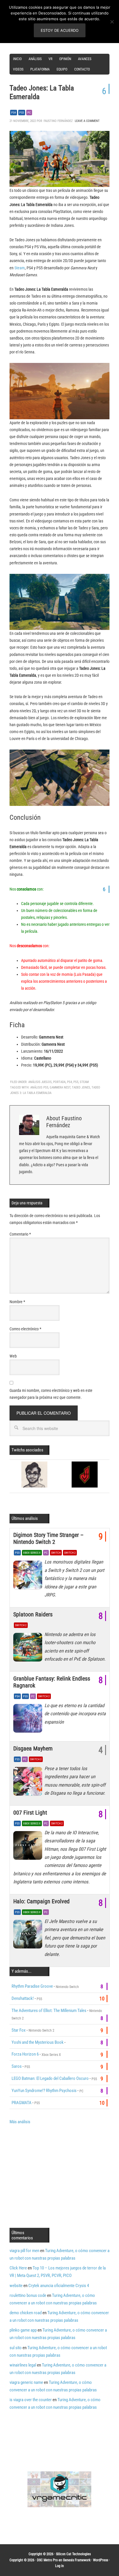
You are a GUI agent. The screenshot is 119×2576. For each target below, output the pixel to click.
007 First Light (30, 1813)
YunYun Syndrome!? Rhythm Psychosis (44, 2091)
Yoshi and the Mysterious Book (38, 2042)
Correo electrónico (25, 1329)
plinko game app (23, 2330)
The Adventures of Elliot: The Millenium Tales (49, 2011)
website (16, 2286)
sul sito (16, 2348)
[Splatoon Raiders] (29, 1649)
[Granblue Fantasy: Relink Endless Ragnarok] (29, 1720)
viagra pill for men (24, 2251)
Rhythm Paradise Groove (32, 1986)
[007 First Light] (29, 1847)
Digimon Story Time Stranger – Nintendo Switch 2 (48, 1538)
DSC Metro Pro (47, 2560)
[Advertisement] (58, 2176)
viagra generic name (26, 2382)
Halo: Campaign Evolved (41, 1901)
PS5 (22, 113)
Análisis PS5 (39, 1087)
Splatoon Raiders (33, 1614)
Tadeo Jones (81, 1087)
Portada (59, 1082)
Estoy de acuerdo (60, 30)
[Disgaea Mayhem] (29, 1783)
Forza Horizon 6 (25, 2054)
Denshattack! (23, 1998)
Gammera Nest (60, 1087)
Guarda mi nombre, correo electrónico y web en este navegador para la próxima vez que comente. (51, 1394)
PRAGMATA (22, 2103)
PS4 (14, 113)
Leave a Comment (87, 121)
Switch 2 (70, 1553)
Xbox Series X (32, 1553)
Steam (20, 268)
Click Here (18, 2268)
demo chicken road (26, 2313)
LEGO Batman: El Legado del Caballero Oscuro (50, 2078)
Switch (56, 1553)
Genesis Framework (77, 2560)
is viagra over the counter (31, 2400)
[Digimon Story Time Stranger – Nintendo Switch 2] (29, 1576)
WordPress (101, 2560)
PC (29, 113)
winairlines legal (23, 2365)
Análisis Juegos (40, 1082)
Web (13, 1356)
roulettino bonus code (28, 2295)
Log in (59, 2566)
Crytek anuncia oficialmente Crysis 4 (59, 2286)
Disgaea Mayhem (33, 1748)
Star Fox (19, 2030)
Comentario (20, 1234)
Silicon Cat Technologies (73, 2554)
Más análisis (20, 2122)
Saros (17, 2066)
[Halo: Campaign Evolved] (29, 1936)
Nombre (17, 1302)
